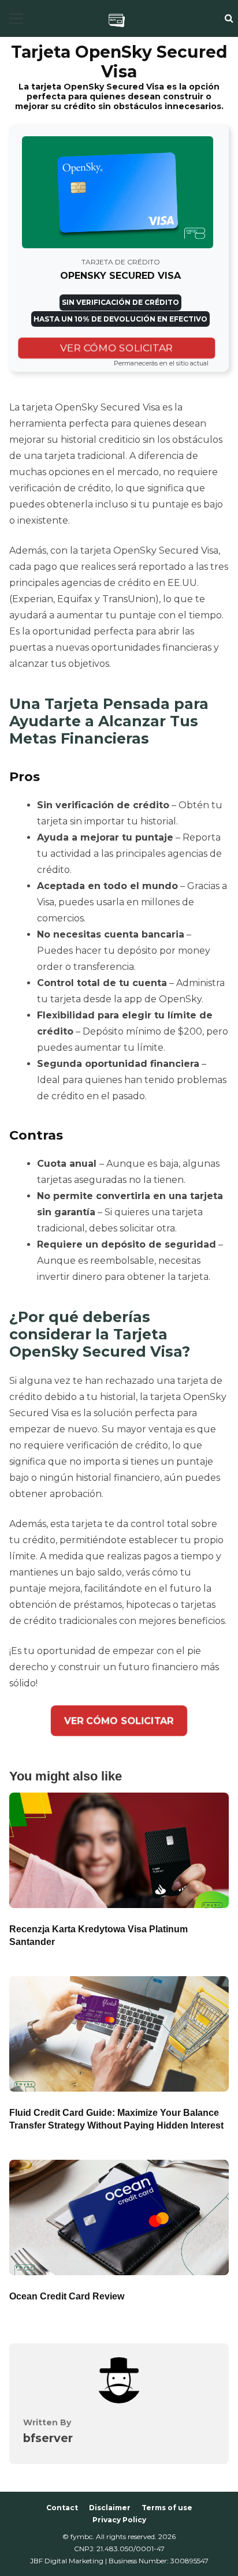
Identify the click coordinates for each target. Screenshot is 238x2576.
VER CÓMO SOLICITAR (117, 348)
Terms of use (167, 2508)
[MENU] (16, 18)
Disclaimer (110, 2508)
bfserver (48, 2438)
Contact (62, 2508)
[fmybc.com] (117, 20)
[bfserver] (119, 2400)
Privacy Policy (119, 2520)
